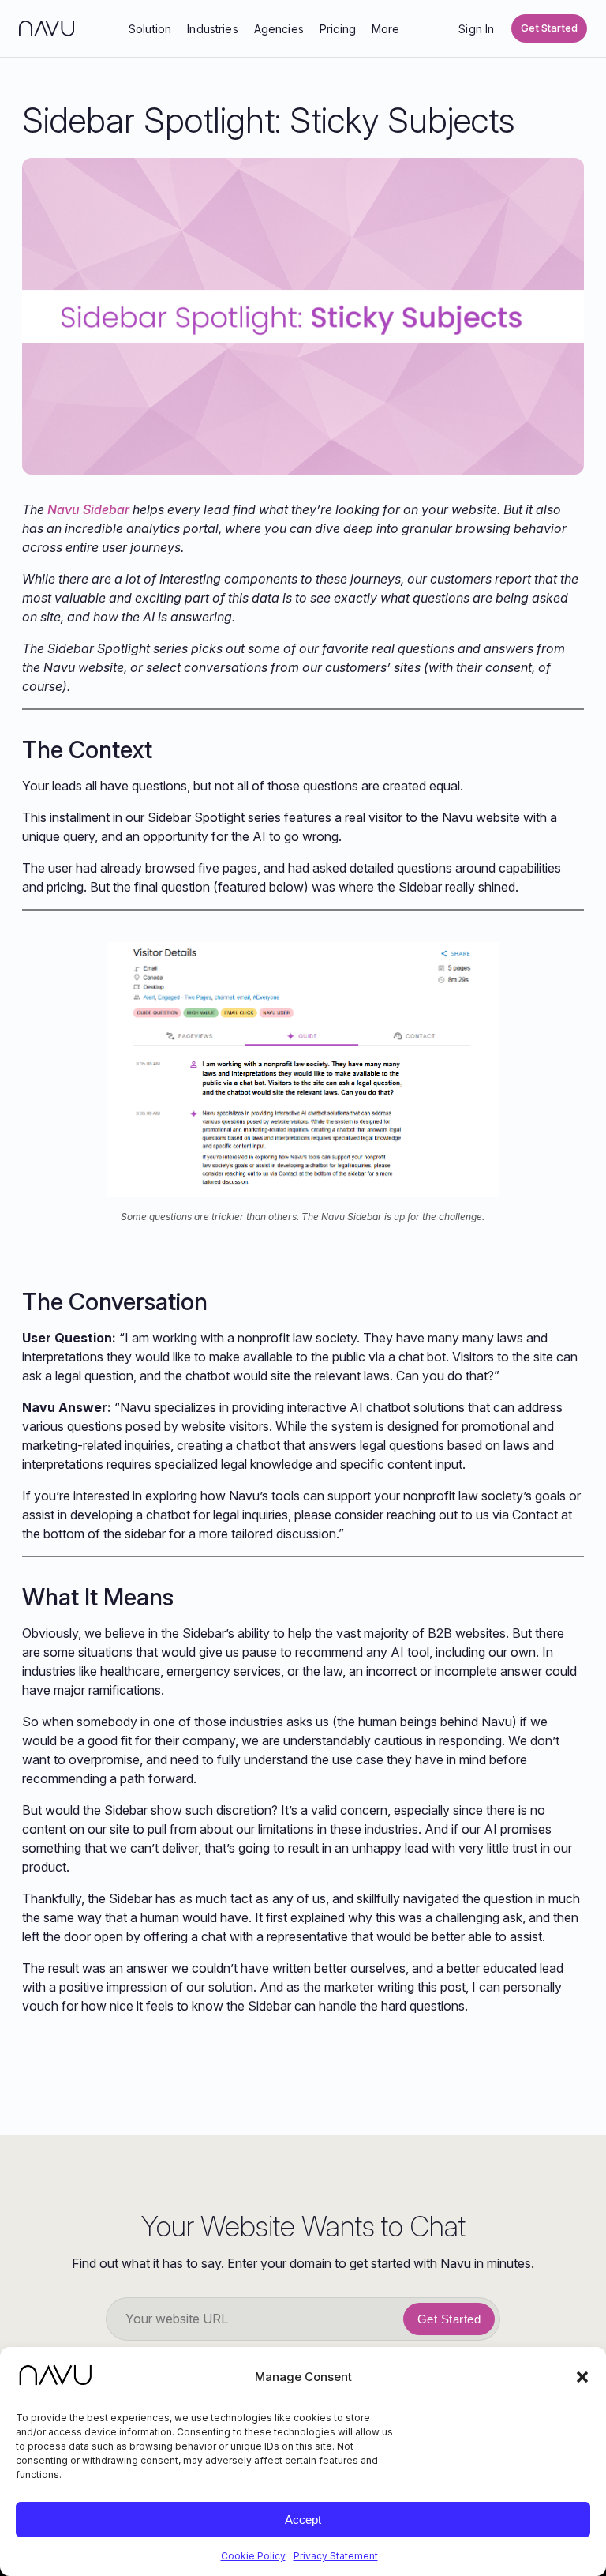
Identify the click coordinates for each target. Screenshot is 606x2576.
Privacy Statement (336, 2556)
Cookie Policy (253, 2556)
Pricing (338, 29)
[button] (582, 2377)
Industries (213, 29)
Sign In (476, 29)
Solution (150, 29)
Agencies (279, 29)
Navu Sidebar (88, 509)
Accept (303, 2520)
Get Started (549, 28)
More (386, 29)
